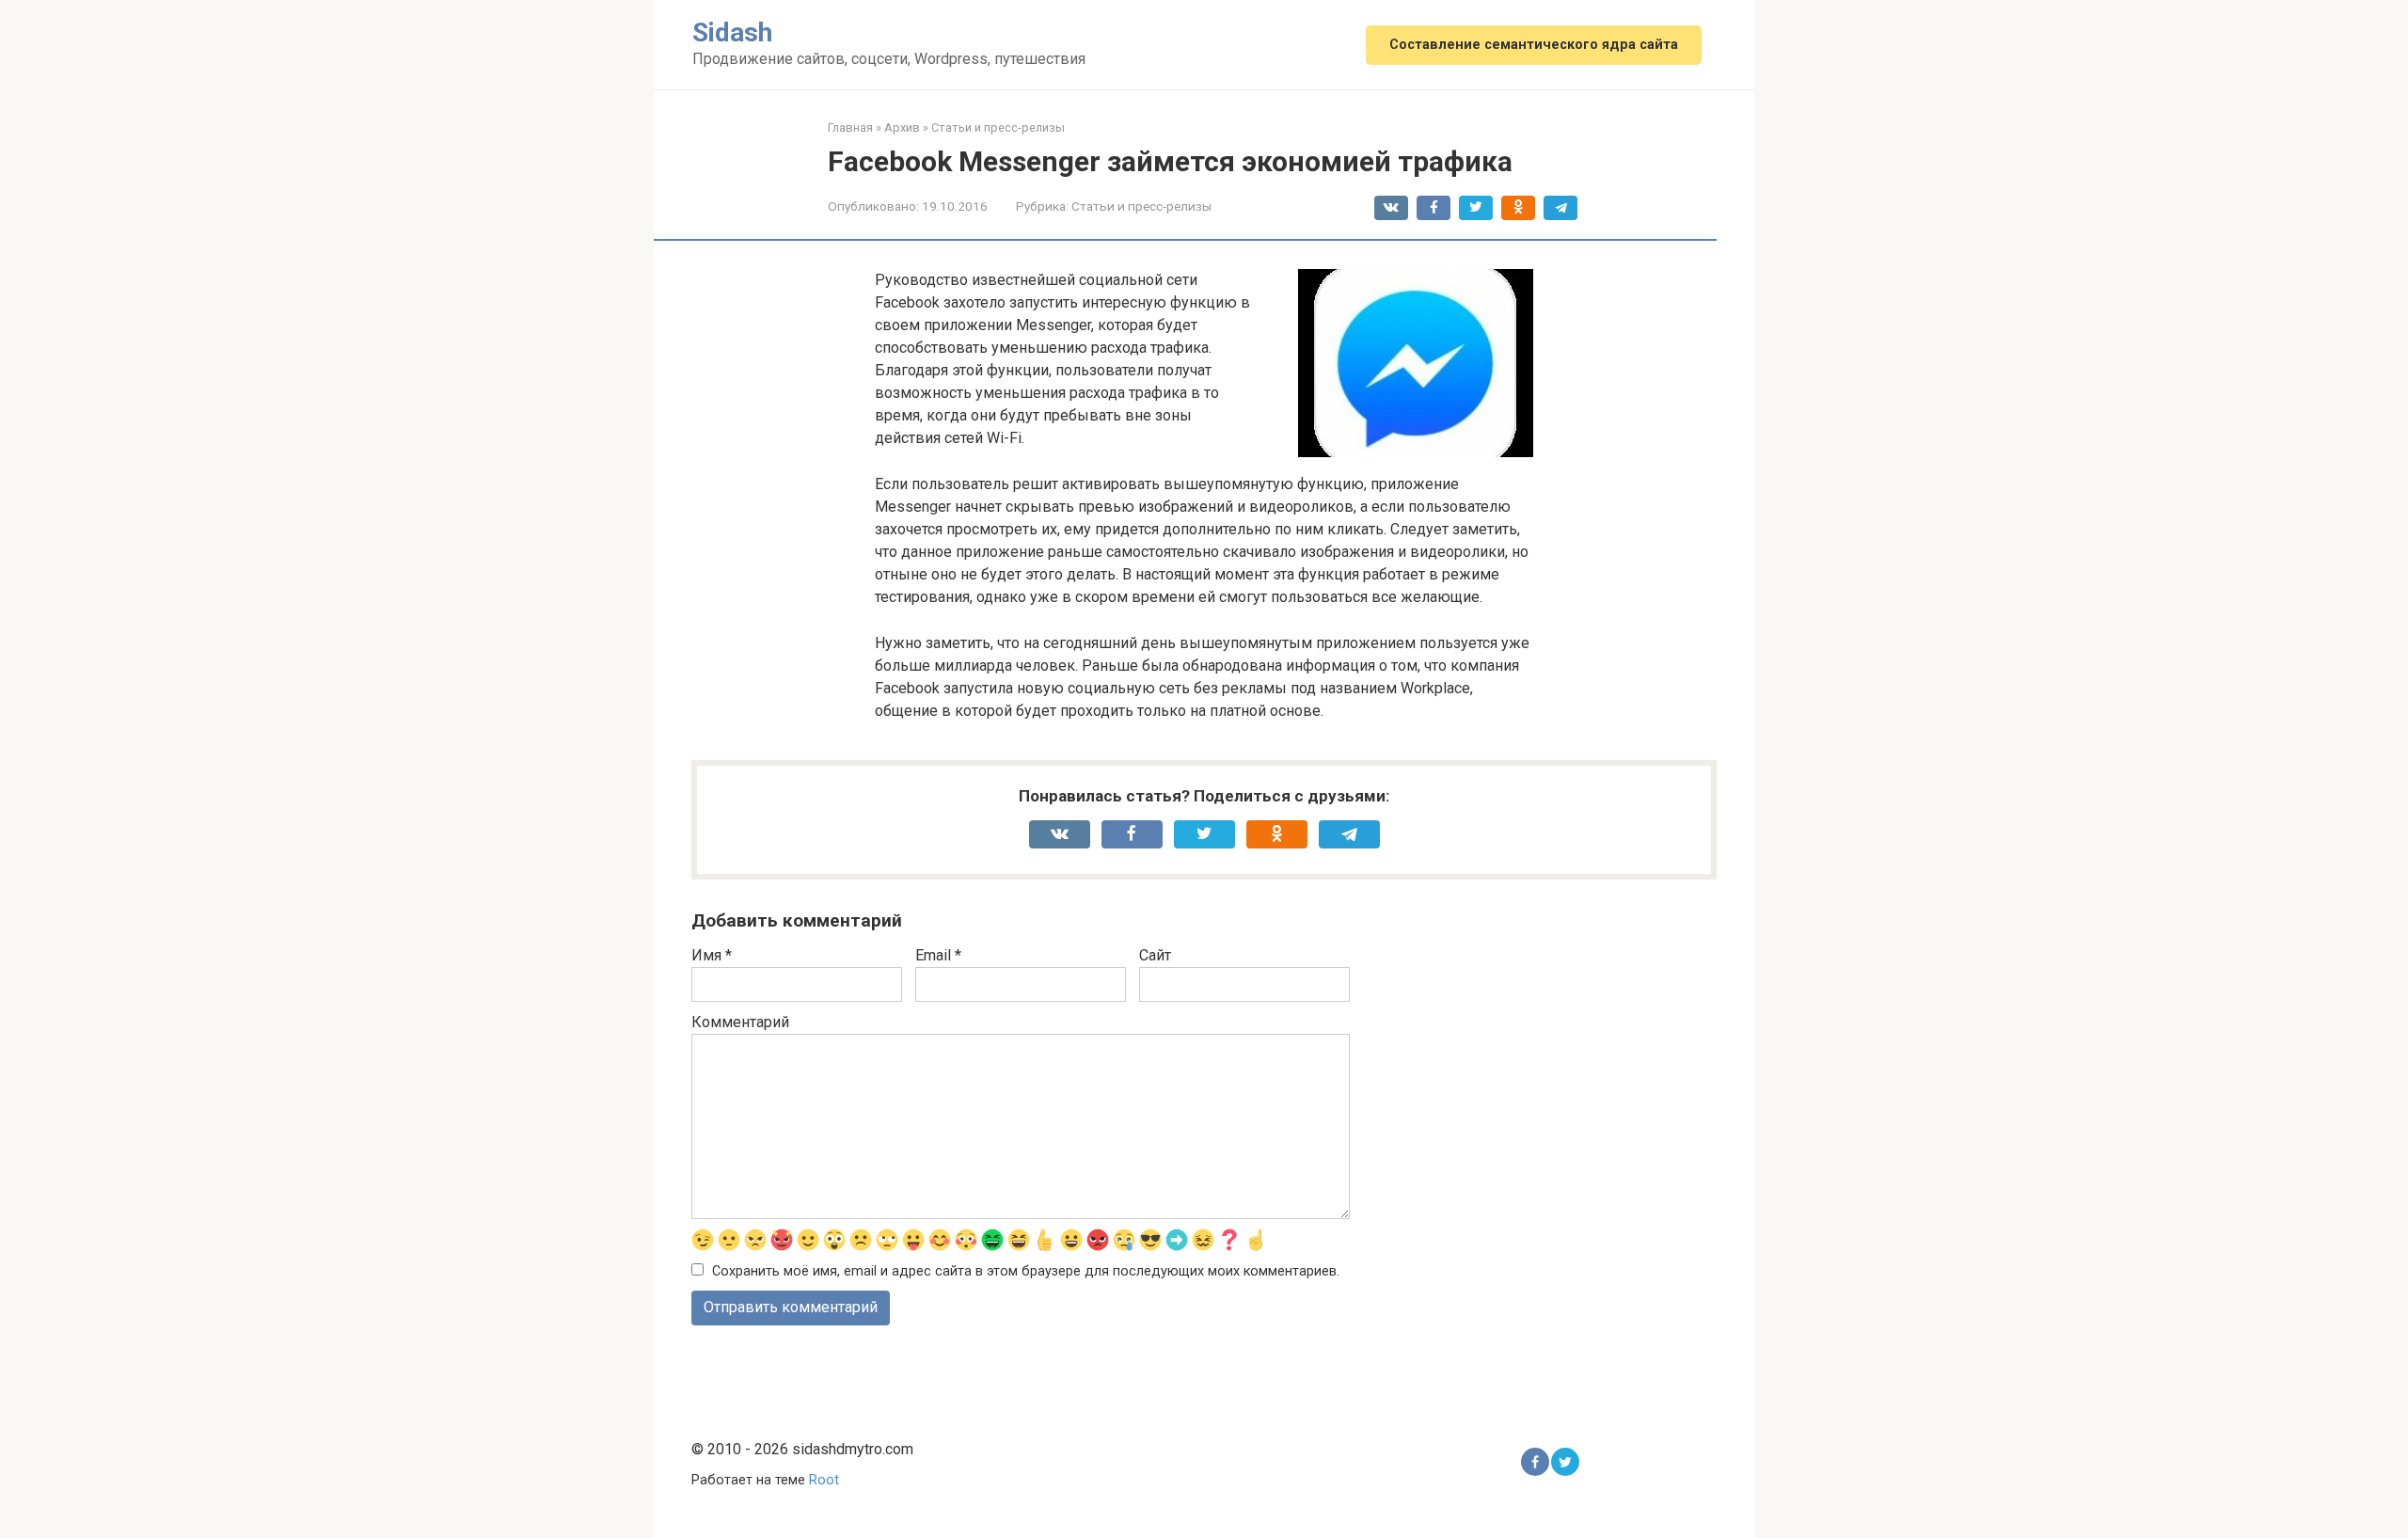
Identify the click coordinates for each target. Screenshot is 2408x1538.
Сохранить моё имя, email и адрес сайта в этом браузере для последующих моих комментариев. (1026, 1271)
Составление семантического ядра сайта (1534, 45)
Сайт (1155, 955)
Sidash (732, 32)
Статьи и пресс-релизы (1141, 206)
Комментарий (740, 1022)
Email (938, 955)
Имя (712, 955)
